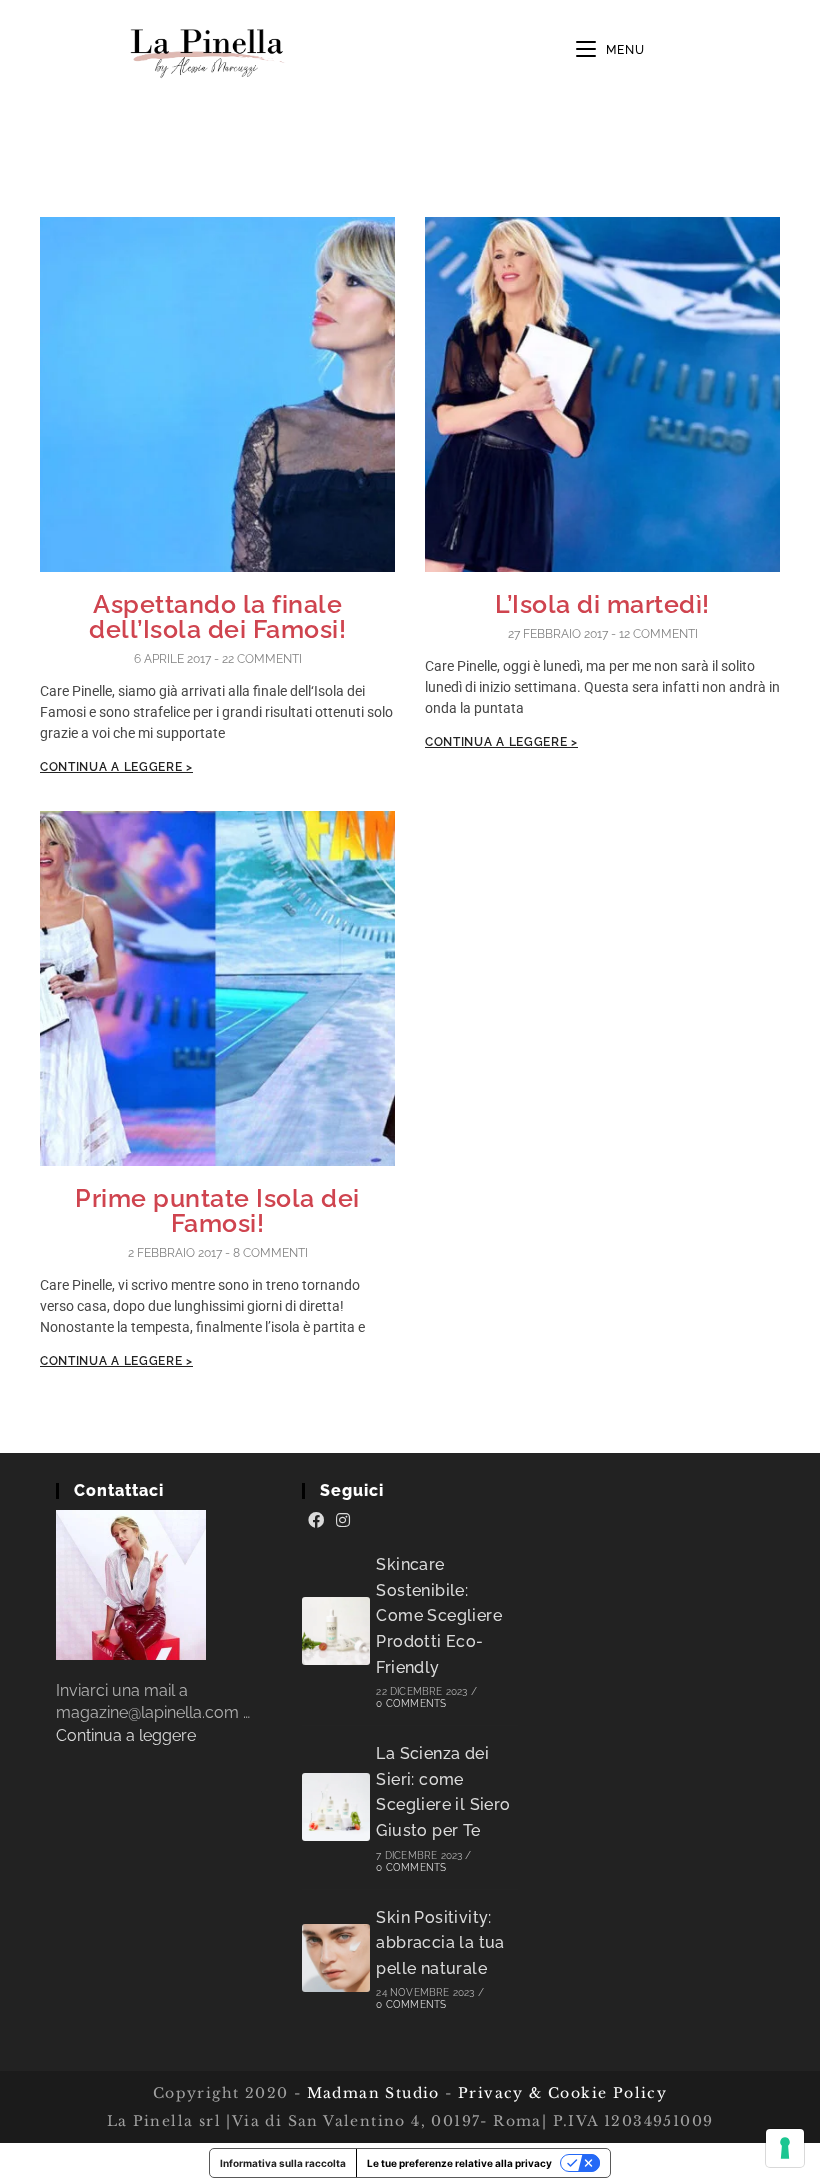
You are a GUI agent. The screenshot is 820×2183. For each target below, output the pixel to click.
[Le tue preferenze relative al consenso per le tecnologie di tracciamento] (785, 2148)
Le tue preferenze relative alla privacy (459, 2163)
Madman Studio (370, 2093)
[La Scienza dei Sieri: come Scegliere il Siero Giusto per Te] (336, 1807)
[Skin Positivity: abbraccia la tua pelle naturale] (336, 1958)
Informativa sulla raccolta (283, 2163)
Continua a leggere (126, 1735)
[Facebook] (316, 1521)
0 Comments (411, 1703)
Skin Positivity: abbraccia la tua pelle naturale (440, 1943)
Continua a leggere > (116, 767)
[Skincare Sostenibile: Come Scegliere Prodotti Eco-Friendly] (336, 1631)
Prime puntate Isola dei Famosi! (217, 1210)
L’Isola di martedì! (602, 604)
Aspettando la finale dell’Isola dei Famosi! (217, 616)
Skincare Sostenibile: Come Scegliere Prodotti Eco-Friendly (439, 1615)
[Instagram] (343, 1521)
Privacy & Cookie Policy (562, 2093)
